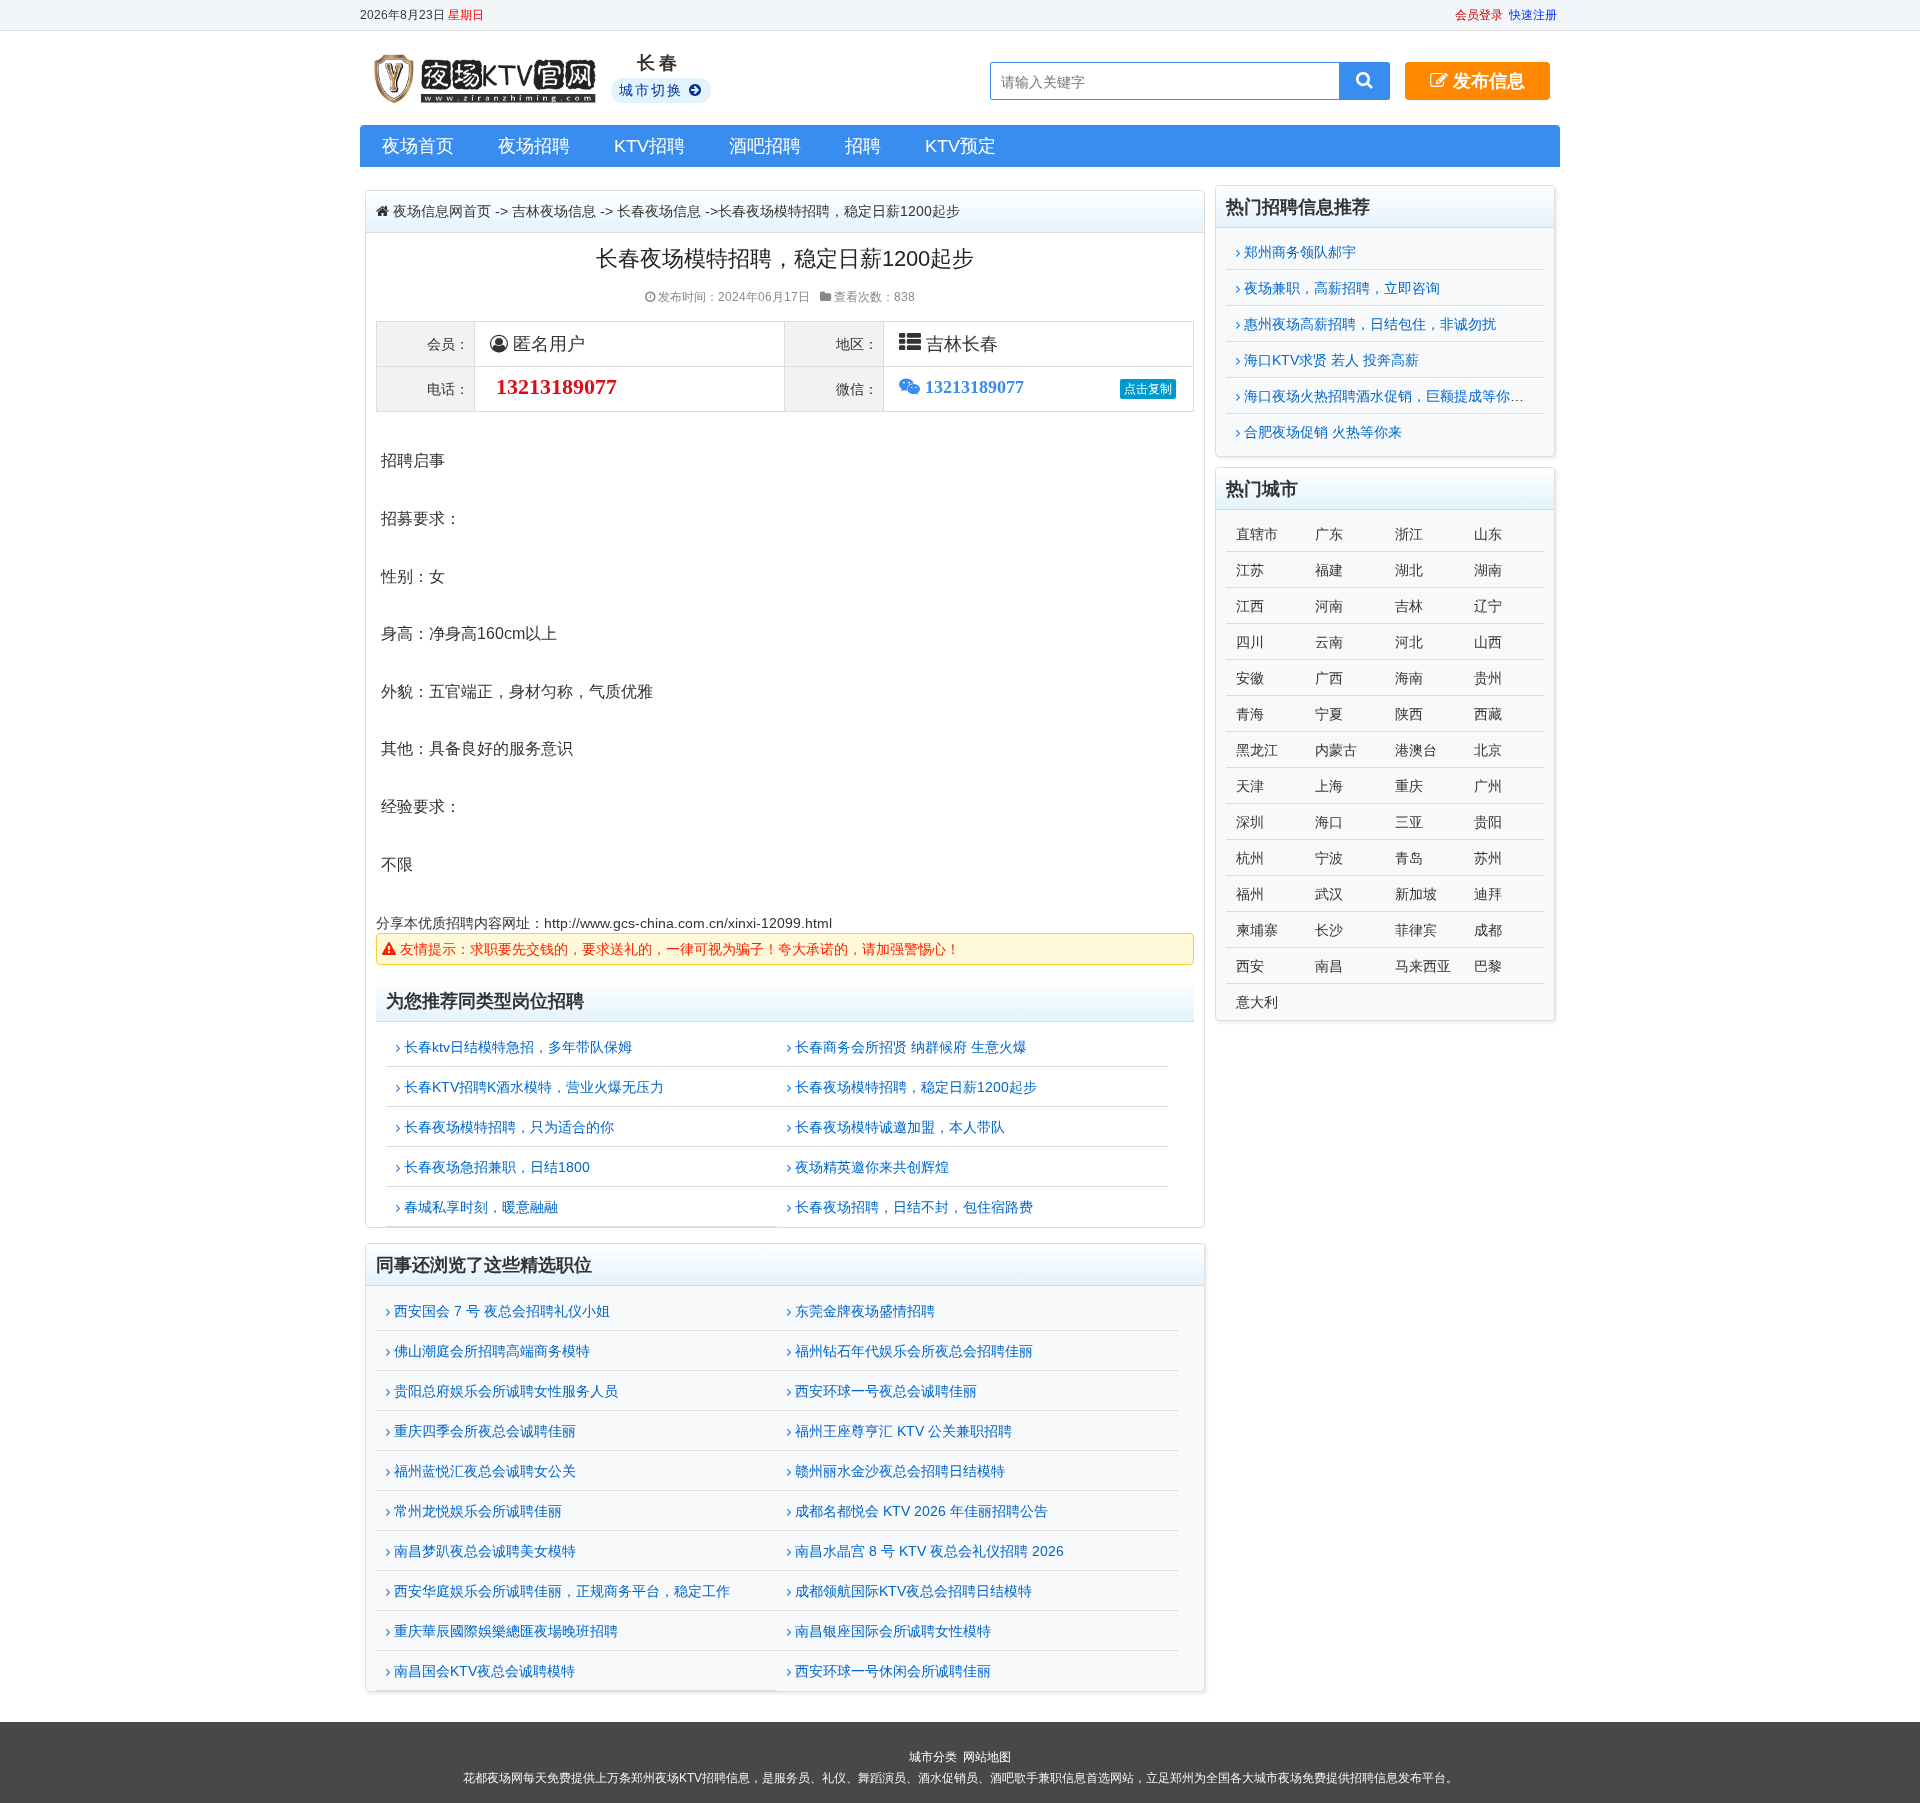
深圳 (1250, 822)
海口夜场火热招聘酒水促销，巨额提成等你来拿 (1389, 396)
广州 (1488, 786)
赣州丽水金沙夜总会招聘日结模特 (898, 1471)
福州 (1250, 894)
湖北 (1409, 570)
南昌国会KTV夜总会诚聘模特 (482, 1671)
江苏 (1250, 570)
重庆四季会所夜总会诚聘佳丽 (483, 1431)
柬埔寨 (1257, 930)
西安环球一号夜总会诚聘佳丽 (884, 1391)
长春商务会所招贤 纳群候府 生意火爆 (909, 1047)
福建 (1329, 570)
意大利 (1257, 1002)
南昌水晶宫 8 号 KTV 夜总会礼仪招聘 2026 (927, 1551)
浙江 (1409, 534)
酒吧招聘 (765, 146)
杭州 (1250, 858)
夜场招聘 (534, 146)
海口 (1329, 822)
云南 (1329, 642)
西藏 (1488, 714)
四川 (1250, 642)
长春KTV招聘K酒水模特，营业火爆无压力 (532, 1087)
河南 (1329, 606)
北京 (1488, 750)
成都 (1488, 930)
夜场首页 (418, 146)
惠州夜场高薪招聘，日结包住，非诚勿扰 (1368, 324)
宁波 (1329, 858)
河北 (1409, 642)
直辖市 (1257, 534)
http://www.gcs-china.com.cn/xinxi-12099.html (688, 923)
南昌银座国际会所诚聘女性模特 (891, 1631)
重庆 (1409, 786)
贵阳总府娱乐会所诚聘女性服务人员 (504, 1391)
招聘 (863, 146)
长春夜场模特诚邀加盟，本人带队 (898, 1127)
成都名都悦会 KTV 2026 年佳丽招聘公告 (919, 1511)
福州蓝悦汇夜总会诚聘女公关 (483, 1471)
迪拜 (1488, 894)
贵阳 (1488, 822)
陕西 (1409, 714)
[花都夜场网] (487, 79)
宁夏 (1329, 714)
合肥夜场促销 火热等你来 (1321, 432)
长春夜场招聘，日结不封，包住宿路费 (912, 1207)
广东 (1329, 534)
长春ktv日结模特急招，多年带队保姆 (516, 1047)
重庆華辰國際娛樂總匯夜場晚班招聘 (504, 1631)
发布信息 (1486, 81)
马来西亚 (1423, 966)
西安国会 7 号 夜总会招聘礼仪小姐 (500, 1311)
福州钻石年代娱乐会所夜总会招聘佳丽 (912, 1351)
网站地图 (987, 1757)
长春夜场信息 (659, 211)
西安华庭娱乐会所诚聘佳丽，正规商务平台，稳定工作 (560, 1591)
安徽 (1250, 678)
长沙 (1329, 930)
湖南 (1488, 570)
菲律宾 (1416, 930)
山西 (1488, 642)
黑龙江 (1257, 750)
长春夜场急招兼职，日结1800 (495, 1167)
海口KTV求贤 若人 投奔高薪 (1329, 360)
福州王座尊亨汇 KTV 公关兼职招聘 (901, 1431)
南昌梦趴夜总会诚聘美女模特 (483, 1551)
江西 (1250, 606)
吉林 (1409, 606)
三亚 (1409, 822)
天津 (1250, 786)
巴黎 (1488, 966)
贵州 (1488, 678)
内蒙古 (1336, 750)
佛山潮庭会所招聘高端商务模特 (490, 1351)
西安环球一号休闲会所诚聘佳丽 (891, 1671)
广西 (1329, 678)
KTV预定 (960, 146)
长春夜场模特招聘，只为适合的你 (507, 1127)
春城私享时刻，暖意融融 (479, 1207)
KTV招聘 (649, 146)
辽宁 (1488, 606)
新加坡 (1416, 894)
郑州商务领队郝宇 (1298, 252)
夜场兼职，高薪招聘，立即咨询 (1340, 288)
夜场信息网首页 (442, 211)
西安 (1250, 966)
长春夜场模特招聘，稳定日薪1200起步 (914, 1087)
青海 (1250, 714)
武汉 (1329, 894)
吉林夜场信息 (554, 211)
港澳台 (1416, 750)
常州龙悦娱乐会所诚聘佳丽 (476, 1511)
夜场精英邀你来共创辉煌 (870, 1167)
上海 (1329, 786)
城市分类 (933, 1757)
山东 (1488, 534)
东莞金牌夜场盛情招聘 (863, 1311)
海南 (1409, 678)
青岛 (1409, 858)
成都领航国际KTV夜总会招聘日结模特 (911, 1591)
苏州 (1488, 858)
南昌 (1329, 966)
